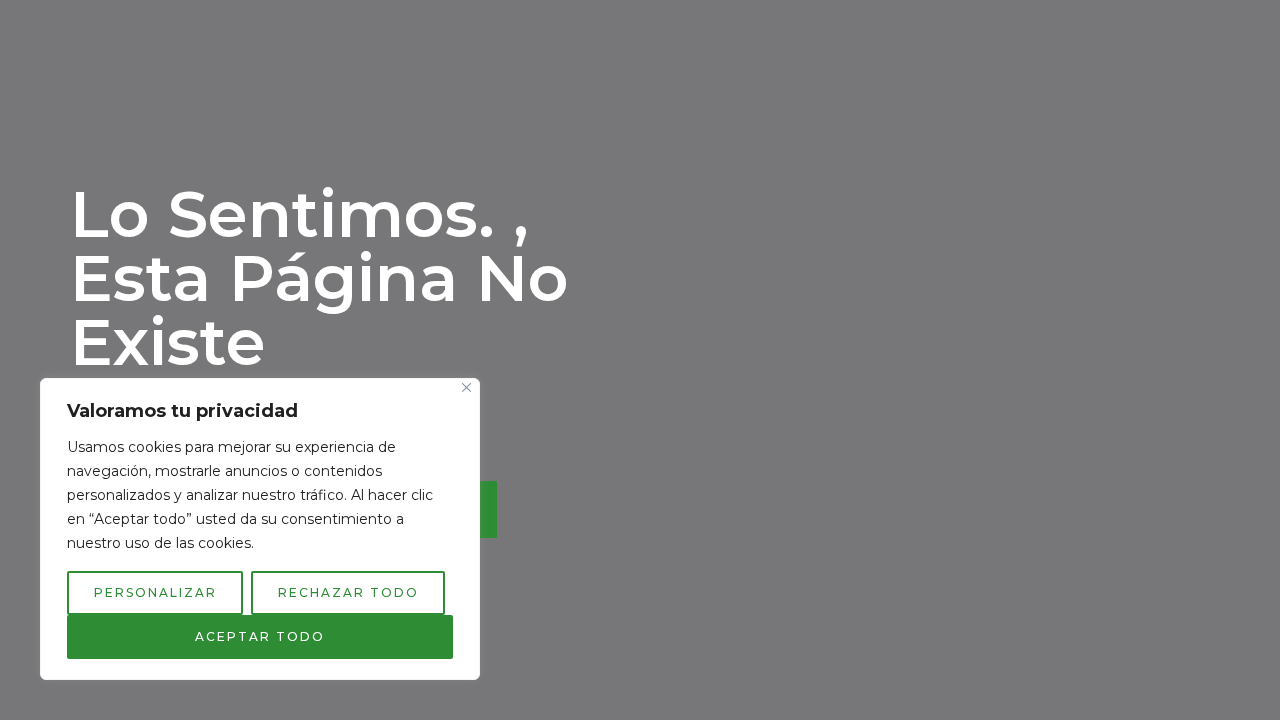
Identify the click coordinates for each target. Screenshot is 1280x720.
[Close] (466, 387)
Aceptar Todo (260, 636)
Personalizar (155, 592)
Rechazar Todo (348, 592)
